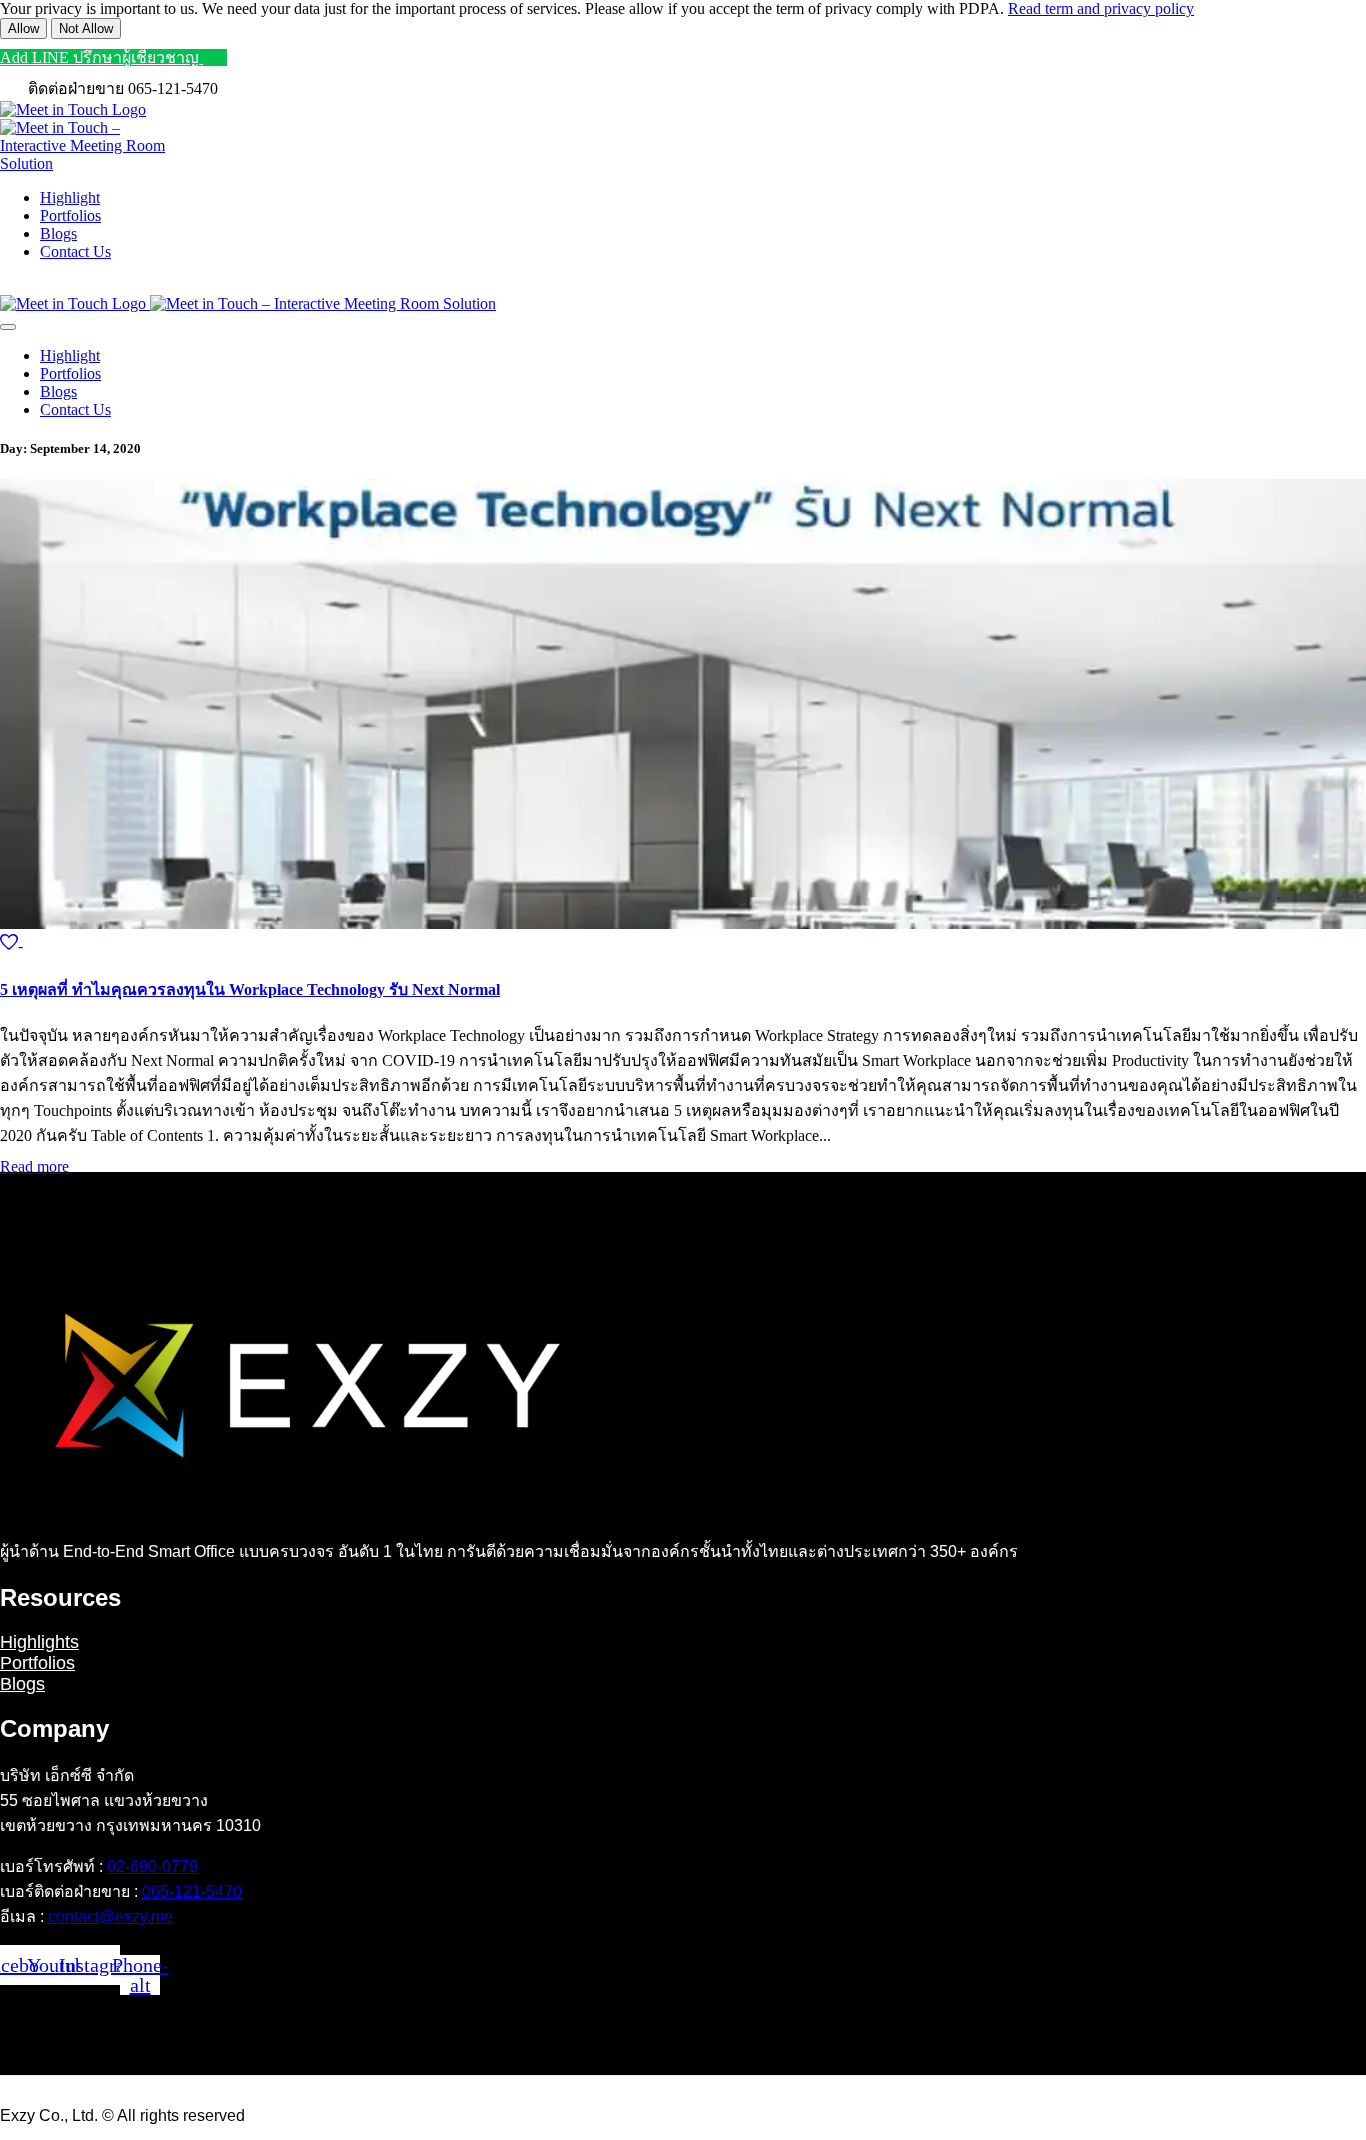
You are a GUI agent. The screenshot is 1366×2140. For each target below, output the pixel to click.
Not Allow (86, 28)
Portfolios (37, 1663)
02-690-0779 (152, 1866)
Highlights (39, 1642)
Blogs (22, 1684)
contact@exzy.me (110, 1916)
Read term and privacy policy (1101, 8)
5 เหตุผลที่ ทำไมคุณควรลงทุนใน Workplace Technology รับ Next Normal (250, 989)
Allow (23, 28)
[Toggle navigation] (8, 327)
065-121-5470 (192, 1891)
